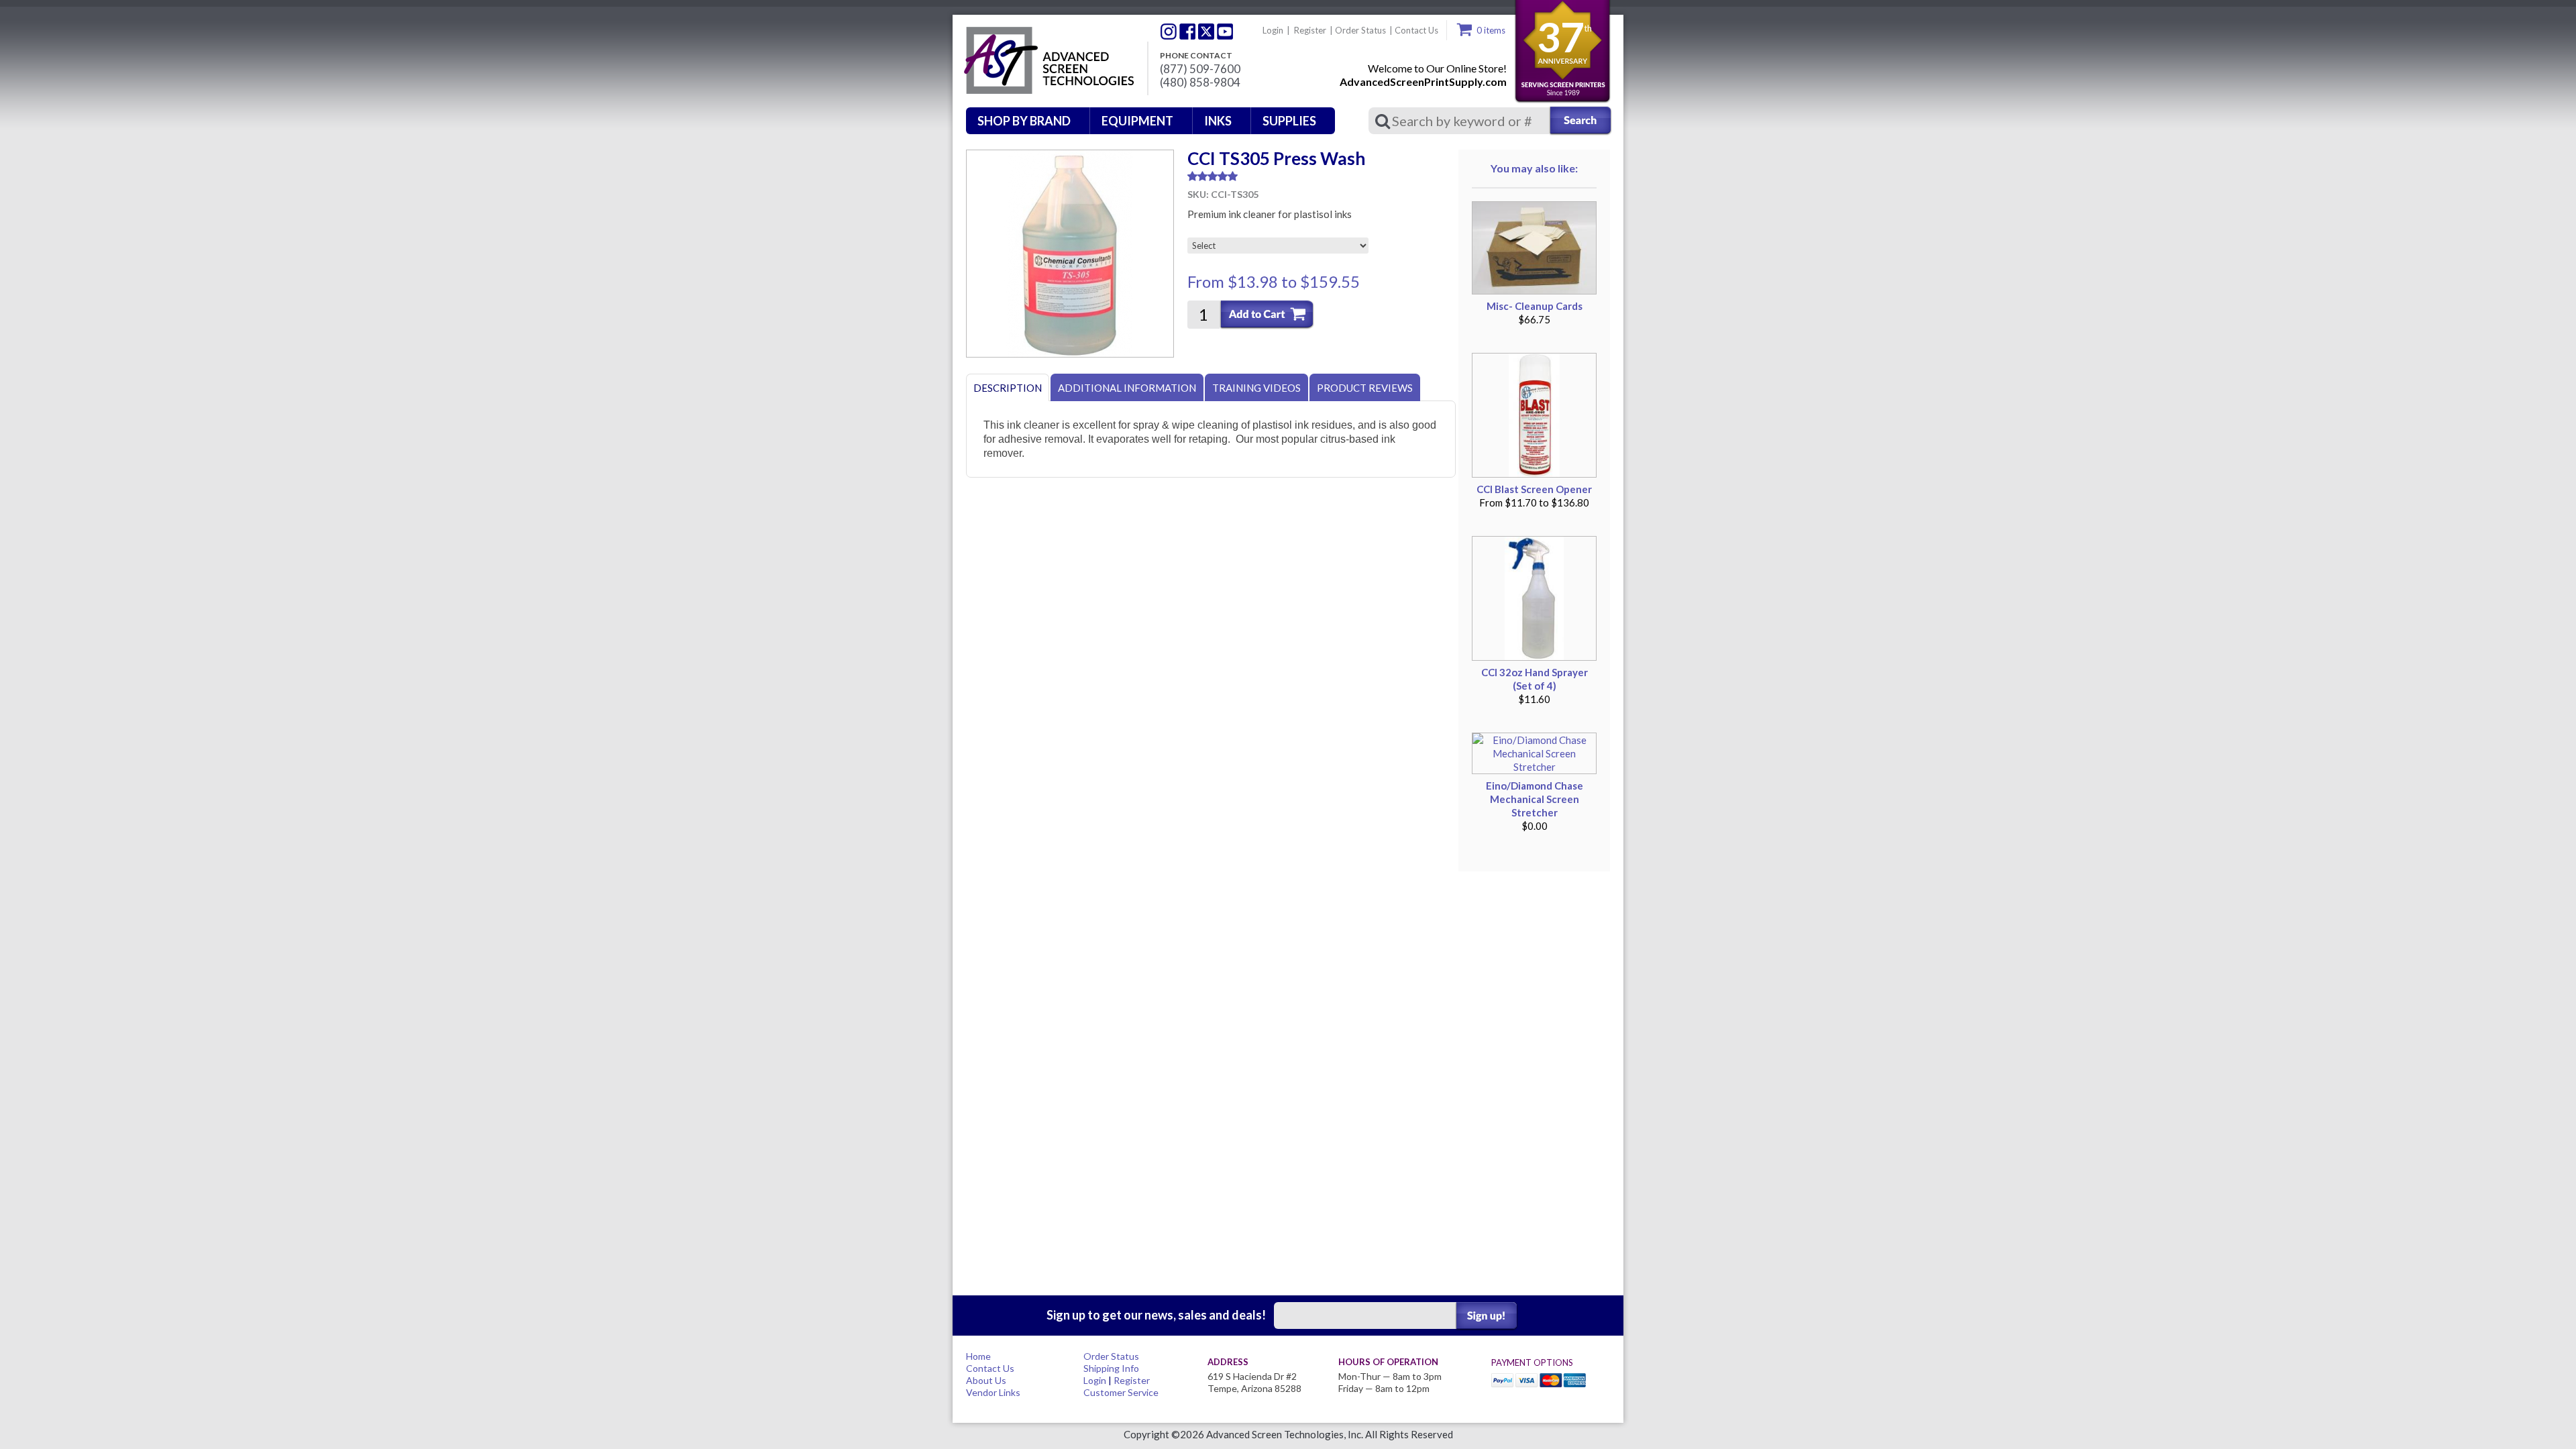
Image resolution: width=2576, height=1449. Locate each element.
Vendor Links (993, 1392)
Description (1008, 388)
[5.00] (1322, 176)
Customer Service (1121, 1392)
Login (1273, 30)
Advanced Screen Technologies (1047, 61)
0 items (1491, 30)
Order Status (1360, 30)
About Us (986, 1380)
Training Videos (1256, 388)
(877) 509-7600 (1200, 69)
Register (1310, 30)
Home (978, 1356)
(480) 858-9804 (1200, 83)
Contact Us (1416, 30)
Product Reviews (1365, 388)
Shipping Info (1111, 1368)
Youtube (1225, 32)
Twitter (1169, 32)
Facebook (1187, 32)
